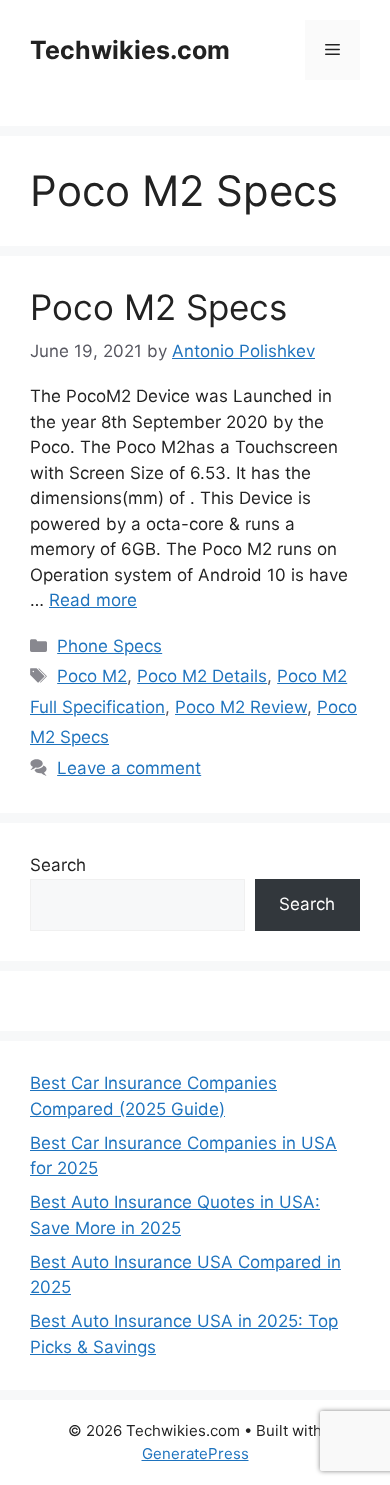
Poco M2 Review (241, 707)
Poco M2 (92, 676)
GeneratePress (195, 1453)
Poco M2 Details (202, 676)
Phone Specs (109, 646)
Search (58, 865)
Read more (93, 600)
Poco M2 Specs (158, 307)
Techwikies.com (130, 50)
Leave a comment (129, 768)
